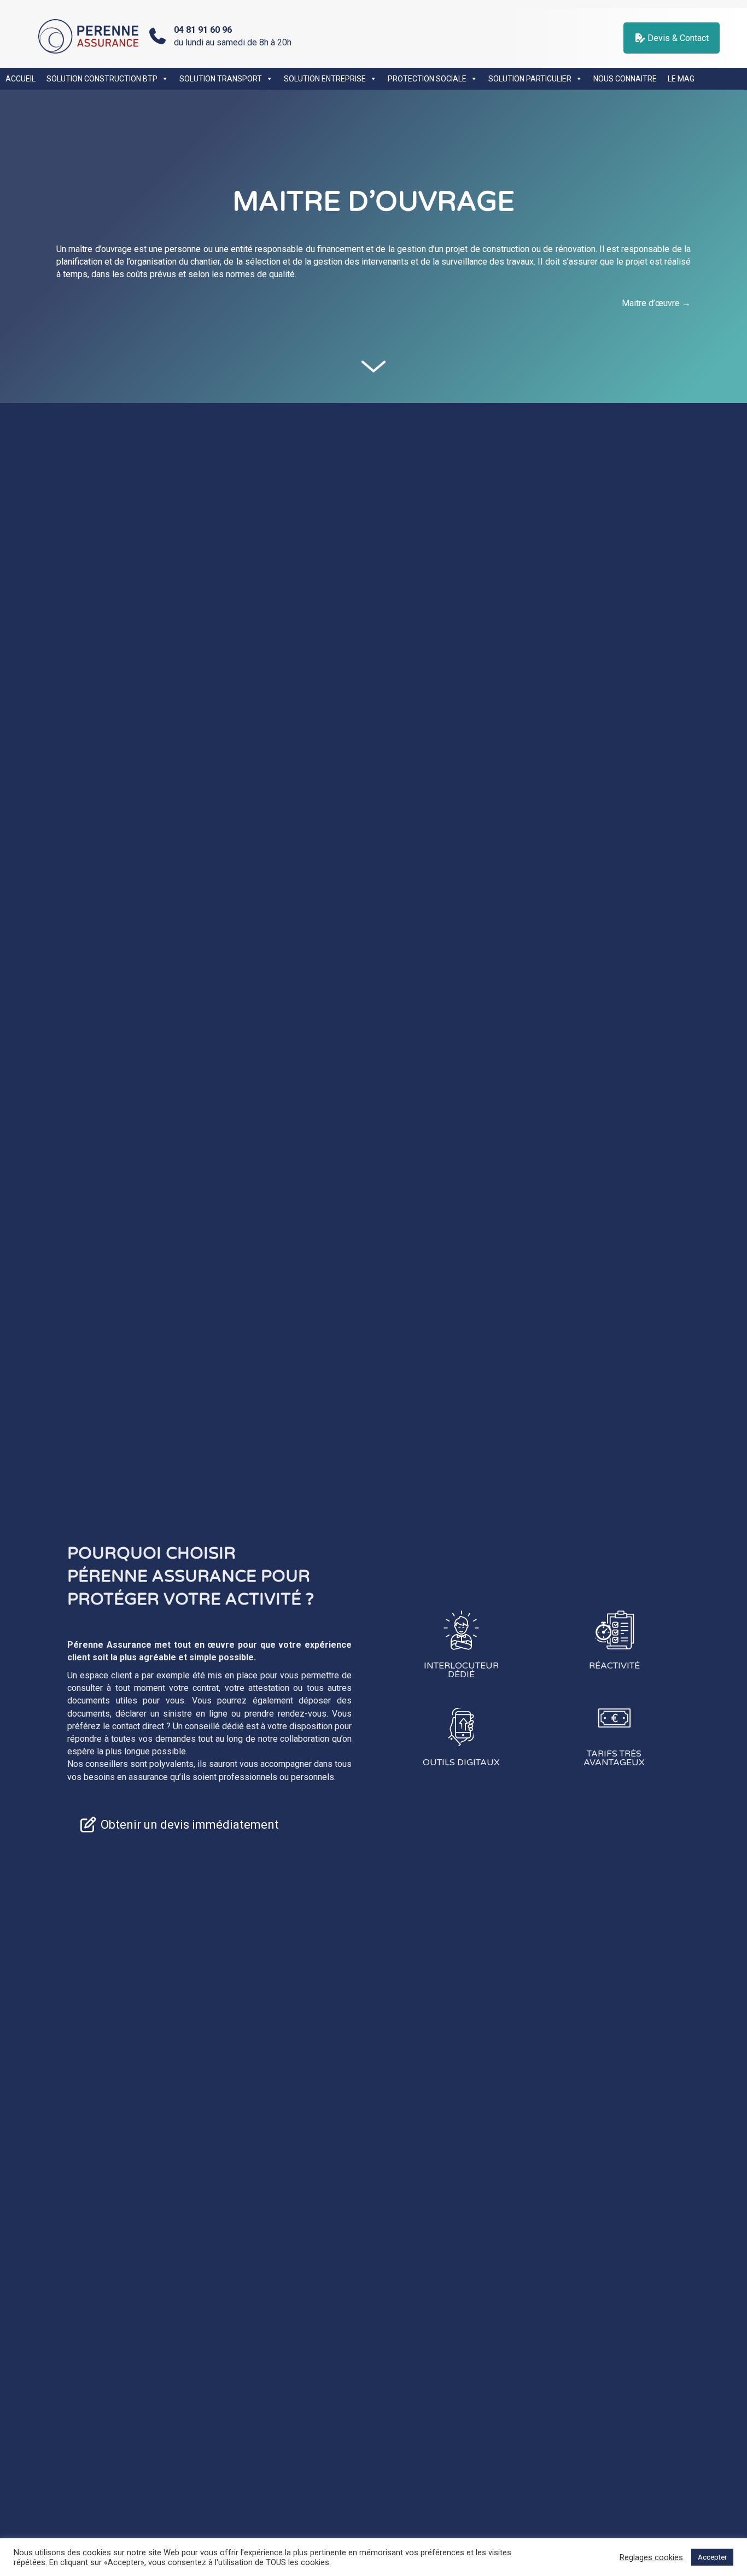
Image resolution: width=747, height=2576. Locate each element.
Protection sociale (427, 79)
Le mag (681, 79)
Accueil (21, 79)
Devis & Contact (677, 38)
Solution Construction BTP (102, 79)
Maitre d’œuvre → (656, 303)
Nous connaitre (625, 79)
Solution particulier (530, 79)
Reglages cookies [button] (651, 2557)
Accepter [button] (712, 2557)
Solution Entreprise (325, 79)
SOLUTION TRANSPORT (221, 79)
